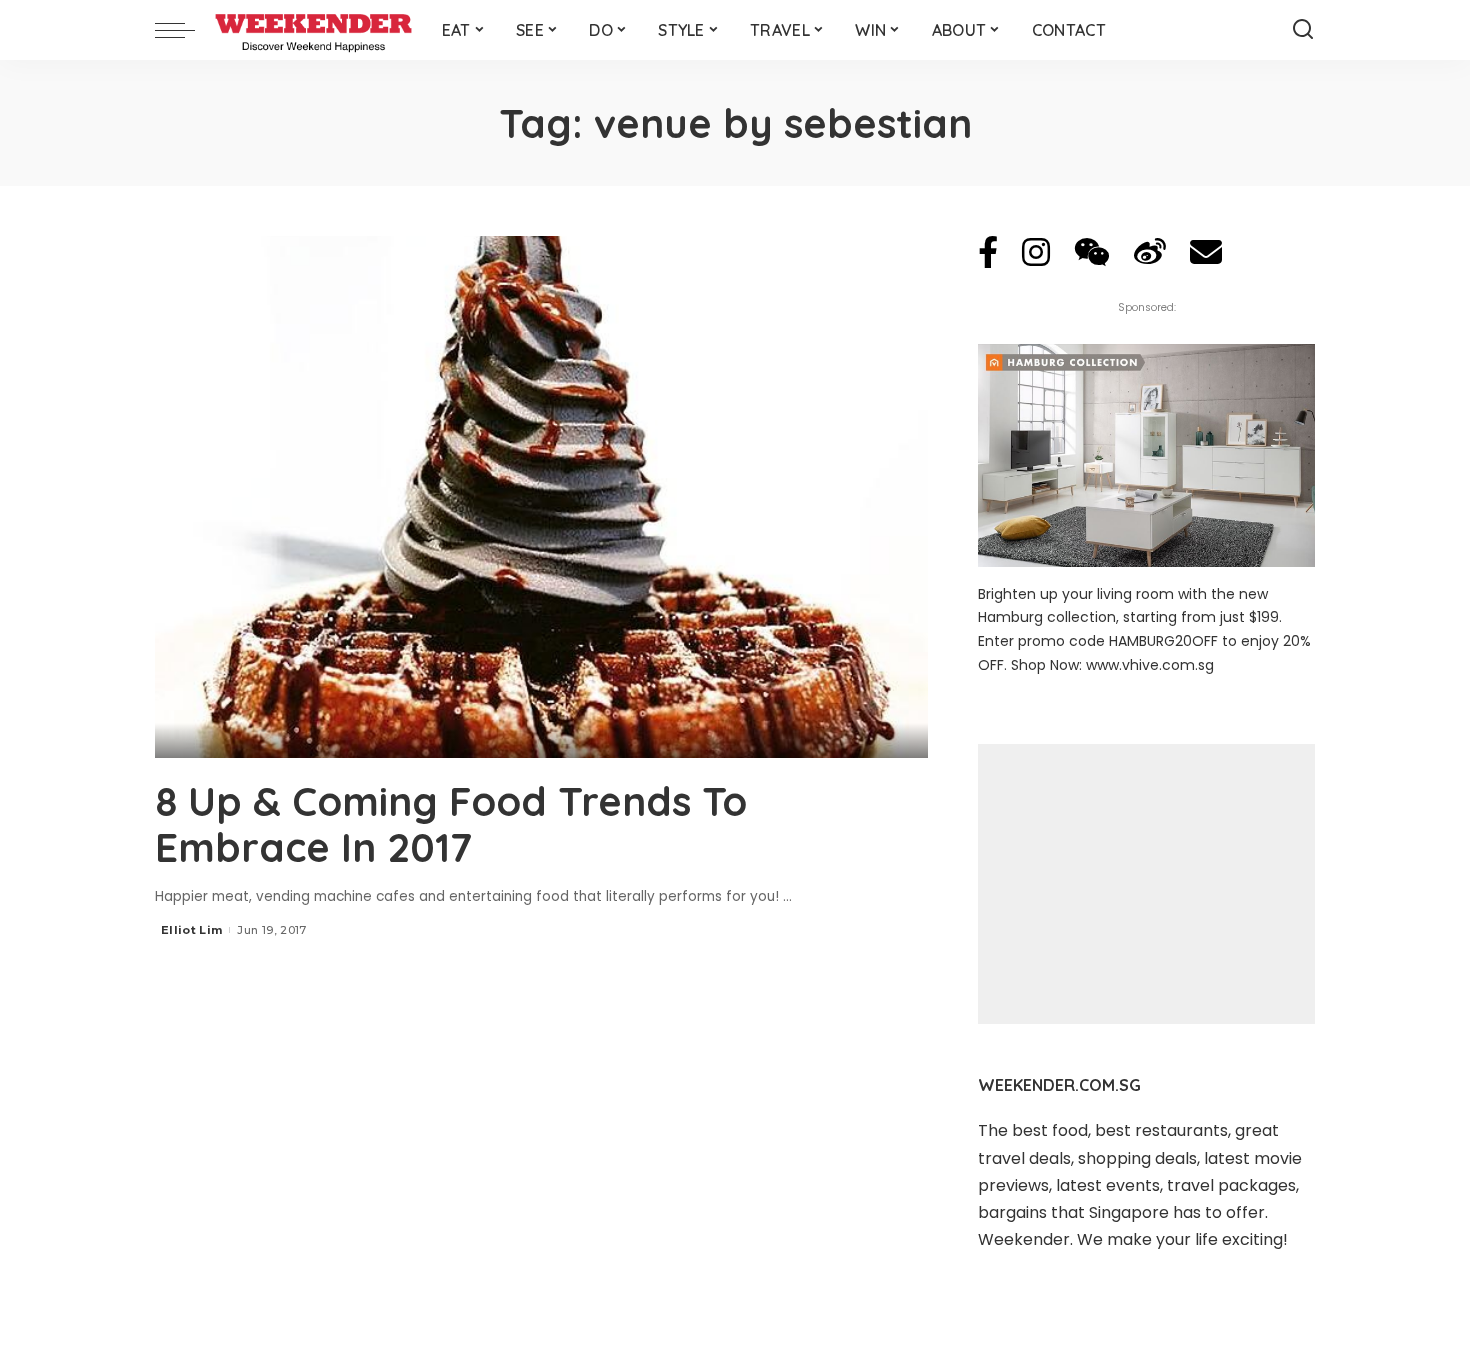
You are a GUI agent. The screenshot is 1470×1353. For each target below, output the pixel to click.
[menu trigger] (185, 30)
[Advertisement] (1146, 884)
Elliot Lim (191, 930)
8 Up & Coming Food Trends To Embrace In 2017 (451, 824)
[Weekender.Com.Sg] (313, 30)
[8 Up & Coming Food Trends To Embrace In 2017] (541, 497)
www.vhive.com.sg (1150, 665)
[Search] (1303, 30)
